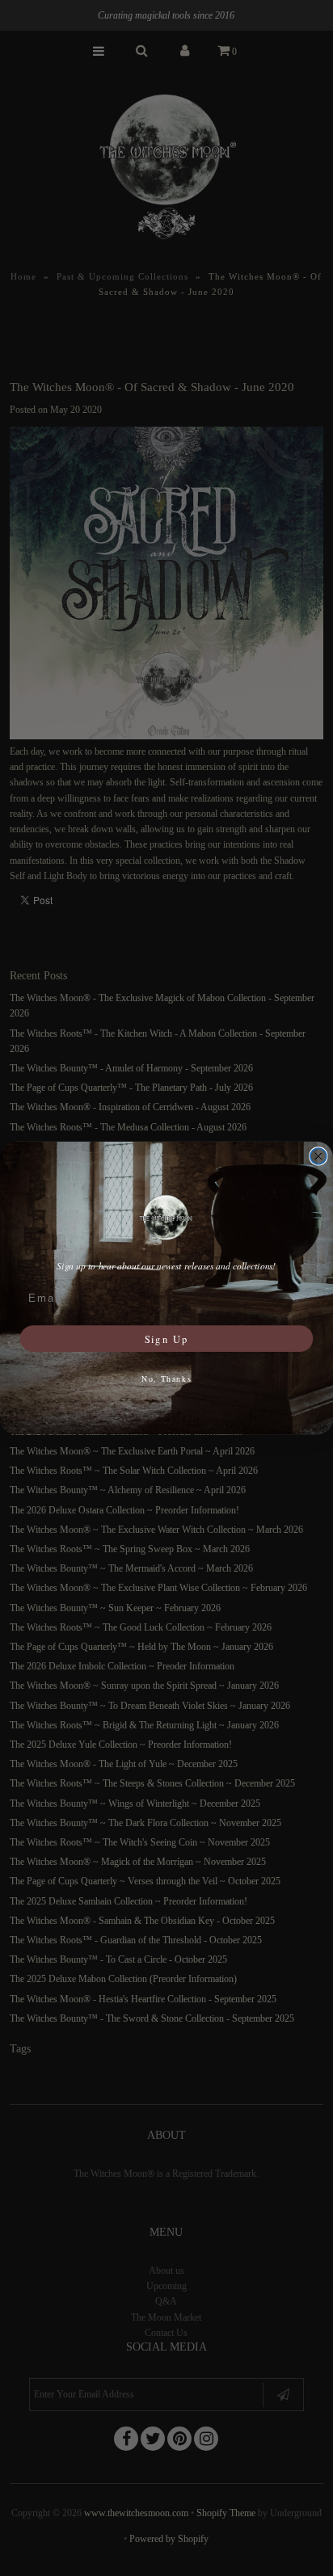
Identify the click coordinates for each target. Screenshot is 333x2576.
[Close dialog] (318, 1156)
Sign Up (166, 1338)
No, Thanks (167, 1378)
